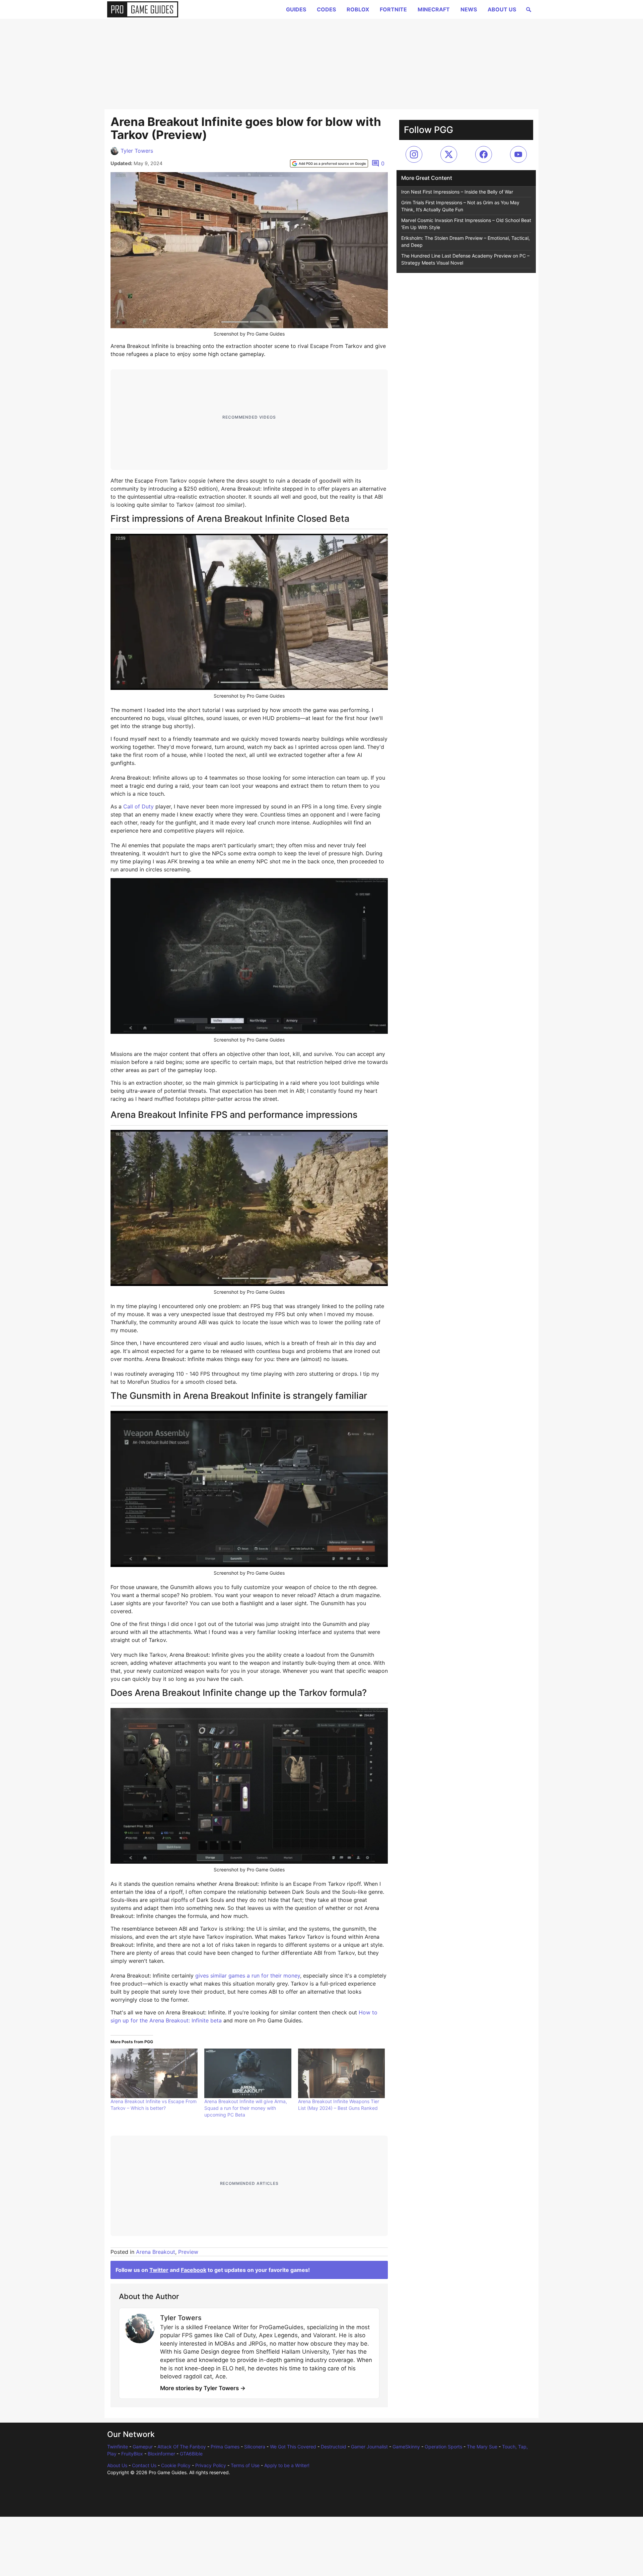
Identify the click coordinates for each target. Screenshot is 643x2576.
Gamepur (143, 2447)
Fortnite (393, 9)
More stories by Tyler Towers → (203, 2388)
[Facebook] (484, 154)
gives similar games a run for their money (248, 1976)
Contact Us (144, 2465)
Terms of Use (245, 2465)
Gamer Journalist (369, 2447)
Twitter (159, 2270)
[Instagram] (414, 154)
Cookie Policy (176, 2465)
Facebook (194, 2270)
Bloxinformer (161, 2454)
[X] (449, 154)
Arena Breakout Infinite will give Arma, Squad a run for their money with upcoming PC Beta (246, 2108)
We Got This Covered (293, 2447)
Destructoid (334, 2447)
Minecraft (434, 9)
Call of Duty (138, 806)
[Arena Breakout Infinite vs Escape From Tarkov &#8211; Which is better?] (154, 2073)
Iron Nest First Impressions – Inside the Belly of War (457, 192)
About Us (502, 9)
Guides (296, 9)
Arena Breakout (156, 2252)
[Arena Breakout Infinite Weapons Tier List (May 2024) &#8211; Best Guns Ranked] (342, 2073)
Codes (326, 9)
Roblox (358, 9)
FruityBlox (132, 2454)
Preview (188, 2252)
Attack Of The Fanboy (182, 2447)
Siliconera (255, 2447)
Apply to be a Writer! (287, 2465)
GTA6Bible (191, 2454)
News (469, 9)
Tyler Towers (137, 151)
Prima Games (225, 2447)
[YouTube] (518, 154)
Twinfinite (118, 2447)
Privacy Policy (211, 2465)
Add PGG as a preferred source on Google (332, 163)
